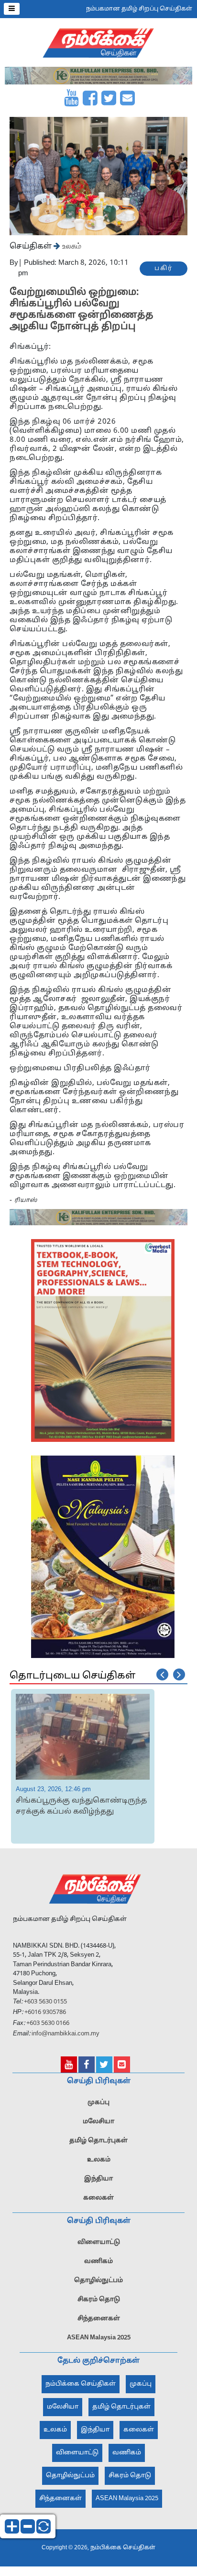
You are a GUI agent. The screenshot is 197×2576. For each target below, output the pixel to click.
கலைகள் (98, 2197)
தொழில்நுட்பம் (98, 2279)
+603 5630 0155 (45, 2001)
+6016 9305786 (44, 2011)
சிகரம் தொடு (99, 2298)
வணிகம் (98, 2260)
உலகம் (71, 246)
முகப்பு (98, 2101)
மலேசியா (98, 2120)
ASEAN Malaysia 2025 (99, 2336)
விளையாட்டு (99, 2241)
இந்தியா (98, 2178)
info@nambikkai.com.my (66, 2033)
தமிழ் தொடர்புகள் (98, 2139)
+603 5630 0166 (48, 2022)
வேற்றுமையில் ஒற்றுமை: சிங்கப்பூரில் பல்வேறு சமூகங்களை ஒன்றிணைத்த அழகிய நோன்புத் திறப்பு (82, 310)
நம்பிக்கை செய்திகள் (81, 2383)
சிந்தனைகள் (99, 2317)
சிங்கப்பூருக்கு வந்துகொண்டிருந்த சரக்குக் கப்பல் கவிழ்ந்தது (81, 1805)
